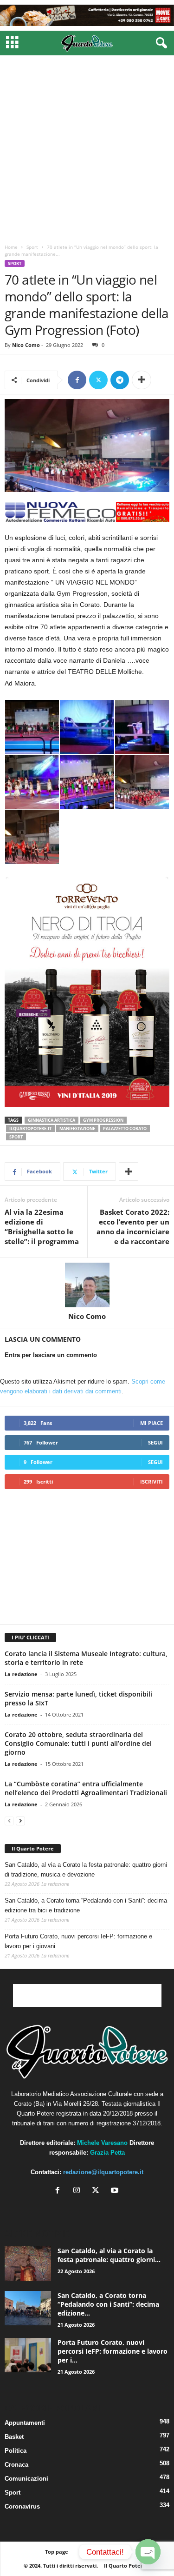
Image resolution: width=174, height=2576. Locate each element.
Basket (14, 2437)
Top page (57, 2552)
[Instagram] (79, 2191)
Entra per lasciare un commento (51, 1355)
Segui (155, 1442)
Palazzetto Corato (125, 1128)
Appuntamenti (25, 2423)
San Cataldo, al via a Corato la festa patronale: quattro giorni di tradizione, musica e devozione (86, 1870)
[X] (98, 2191)
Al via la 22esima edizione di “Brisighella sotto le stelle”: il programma (42, 1227)
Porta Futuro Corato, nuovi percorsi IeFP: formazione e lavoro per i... (113, 2351)
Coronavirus (22, 2506)
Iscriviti (151, 1481)
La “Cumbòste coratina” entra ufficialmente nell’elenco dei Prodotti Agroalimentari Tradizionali (86, 1788)
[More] (142, 380)
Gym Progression (103, 1120)
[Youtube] (116, 2191)
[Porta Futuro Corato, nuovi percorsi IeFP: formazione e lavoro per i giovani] (28, 2355)
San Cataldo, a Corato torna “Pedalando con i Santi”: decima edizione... (108, 2304)
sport (16, 1137)
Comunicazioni (26, 2479)
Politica (16, 2451)
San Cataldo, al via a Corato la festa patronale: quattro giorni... (109, 2255)
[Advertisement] (87, 147)
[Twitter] (98, 380)
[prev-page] (9, 1821)
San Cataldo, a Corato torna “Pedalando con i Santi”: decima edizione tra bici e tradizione (86, 1905)
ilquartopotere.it (30, 1128)
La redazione (21, 1674)
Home (11, 247)
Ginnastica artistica (52, 1120)
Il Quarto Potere (33, 1848)
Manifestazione (77, 1128)
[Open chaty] (148, 2552)
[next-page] (20, 1821)
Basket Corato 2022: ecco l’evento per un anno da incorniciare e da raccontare (133, 1227)
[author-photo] (87, 1285)
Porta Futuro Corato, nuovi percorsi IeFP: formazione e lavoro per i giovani (78, 1941)
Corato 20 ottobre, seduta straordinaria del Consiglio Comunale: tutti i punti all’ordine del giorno (78, 1743)
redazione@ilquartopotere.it (103, 2172)
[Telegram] (120, 380)
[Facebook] (77, 380)
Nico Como (26, 345)
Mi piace (151, 1423)
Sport (32, 247)
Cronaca (16, 2465)
